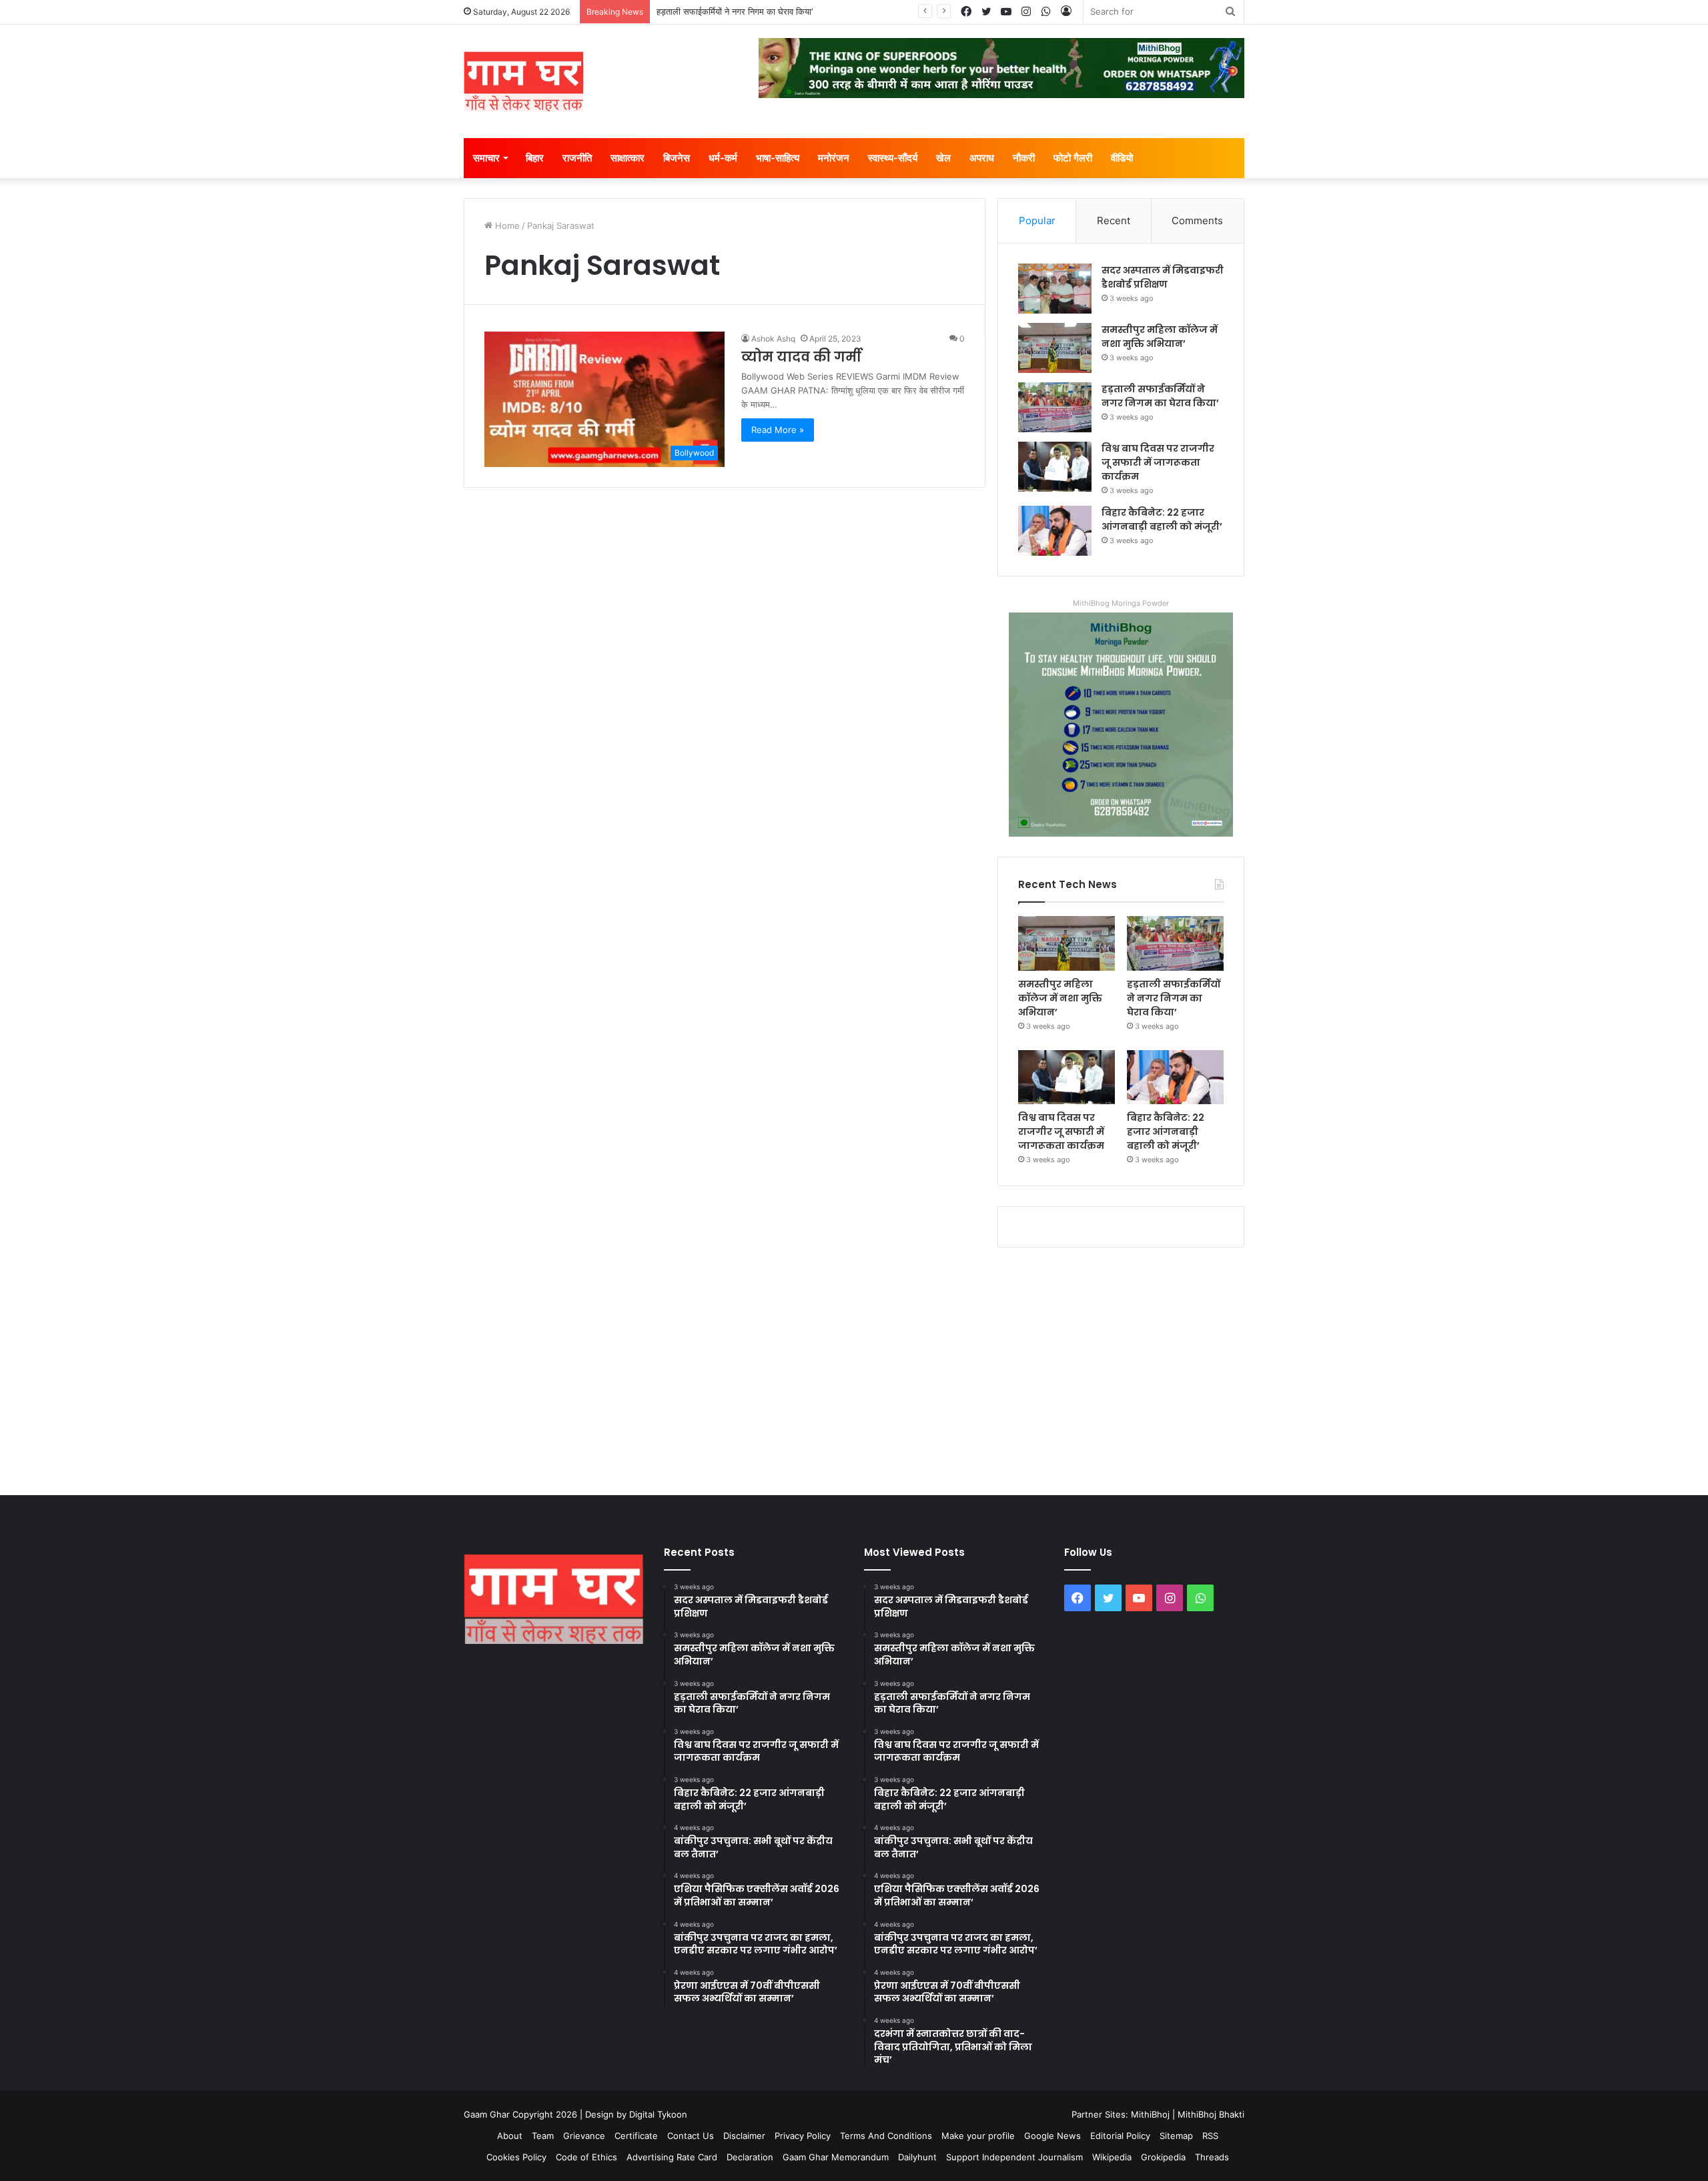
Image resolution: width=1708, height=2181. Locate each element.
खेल (943, 158)
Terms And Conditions (886, 2136)
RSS (1210, 2136)
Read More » (778, 430)
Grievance (584, 2136)
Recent (1114, 221)
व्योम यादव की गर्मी (801, 357)
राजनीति (577, 158)
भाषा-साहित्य (778, 158)
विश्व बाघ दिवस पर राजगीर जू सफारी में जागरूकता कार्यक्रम (751, 11)
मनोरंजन (834, 158)
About (510, 2136)
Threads (1212, 2157)
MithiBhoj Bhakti (1211, 2114)
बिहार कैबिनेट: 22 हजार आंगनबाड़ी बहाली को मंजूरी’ (1162, 519)
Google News (1052, 2136)
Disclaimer (744, 2136)
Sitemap (1176, 2136)
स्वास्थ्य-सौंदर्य (893, 158)
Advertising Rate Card (672, 2157)
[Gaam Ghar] (524, 81)
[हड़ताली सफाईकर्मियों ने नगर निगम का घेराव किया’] (1055, 407)
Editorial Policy (1120, 2136)
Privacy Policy (803, 2136)
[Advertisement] (854, 1368)
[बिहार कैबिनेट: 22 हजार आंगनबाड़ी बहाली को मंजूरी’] (1055, 531)
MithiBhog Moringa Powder (1121, 603)
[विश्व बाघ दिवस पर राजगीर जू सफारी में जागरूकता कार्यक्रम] (1055, 467)
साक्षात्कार (627, 158)
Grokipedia (1163, 2157)
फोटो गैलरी (1073, 158)
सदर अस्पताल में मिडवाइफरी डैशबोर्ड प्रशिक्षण (1163, 277)
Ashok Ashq (773, 339)
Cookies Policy (516, 2157)
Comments (1197, 221)
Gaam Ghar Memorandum (836, 2157)
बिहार (535, 158)
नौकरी (1024, 158)
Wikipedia (1112, 2157)
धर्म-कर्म (723, 158)
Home (506, 226)
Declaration (750, 2157)
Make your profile (978, 2136)
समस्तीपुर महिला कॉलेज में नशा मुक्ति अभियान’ (1160, 337)
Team (543, 2136)
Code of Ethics (586, 2157)
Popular (1037, 221)
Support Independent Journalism (1014, 2157)
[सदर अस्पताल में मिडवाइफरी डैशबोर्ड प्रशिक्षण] (1055, 289)
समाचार (486, 158)
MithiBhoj (1150, 2114)
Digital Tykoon (658, 2114)
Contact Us (691, 2136)
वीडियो (1122, 158)
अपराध (982, 158)
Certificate (636, 2136)
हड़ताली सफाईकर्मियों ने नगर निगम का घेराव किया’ (1160, 396)
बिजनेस (677, 158)
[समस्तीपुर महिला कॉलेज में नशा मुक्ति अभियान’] (1055, 348)
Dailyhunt (917, 2157)
